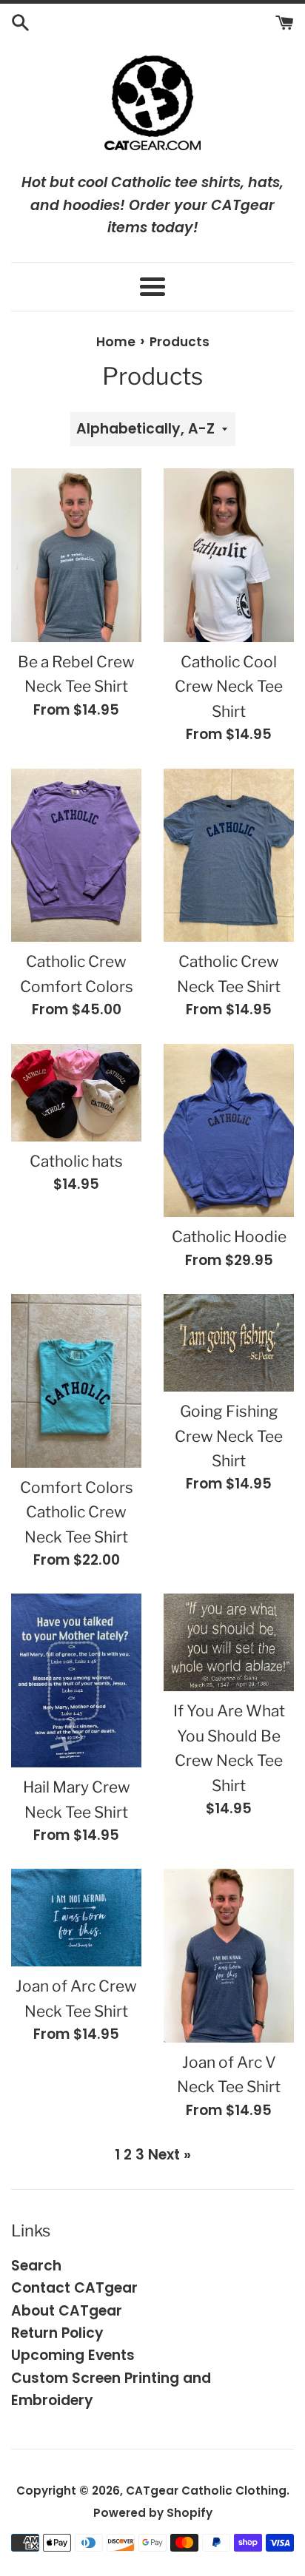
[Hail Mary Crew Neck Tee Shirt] (76, 1680)
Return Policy (57, 2333)
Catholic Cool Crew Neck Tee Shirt (229, 687)
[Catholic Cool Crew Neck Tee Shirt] (229, 555)
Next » (170, 2155)
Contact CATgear (74, 2288)
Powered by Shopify (153, 2513)
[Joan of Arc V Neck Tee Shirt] (229, 1956)
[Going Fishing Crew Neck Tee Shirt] (229, 1343)
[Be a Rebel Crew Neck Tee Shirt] (76, 555)
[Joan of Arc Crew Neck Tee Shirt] (76, 1918)
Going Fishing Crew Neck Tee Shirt (229, 1436)
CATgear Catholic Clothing (206, 2491)
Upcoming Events (73, 2355)
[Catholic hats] (76, 1093)
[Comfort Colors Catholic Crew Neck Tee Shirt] (76, 1381)
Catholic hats (76, 1161)
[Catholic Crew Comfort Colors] (76, 856)
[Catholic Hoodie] (229, 1131)
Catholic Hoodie (229, 1237)
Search (36, 2266)
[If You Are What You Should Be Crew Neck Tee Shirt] (229, 1642)
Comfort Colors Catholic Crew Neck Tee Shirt (77, 1512)
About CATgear (67, 2311)
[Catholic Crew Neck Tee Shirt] (229, 856)
